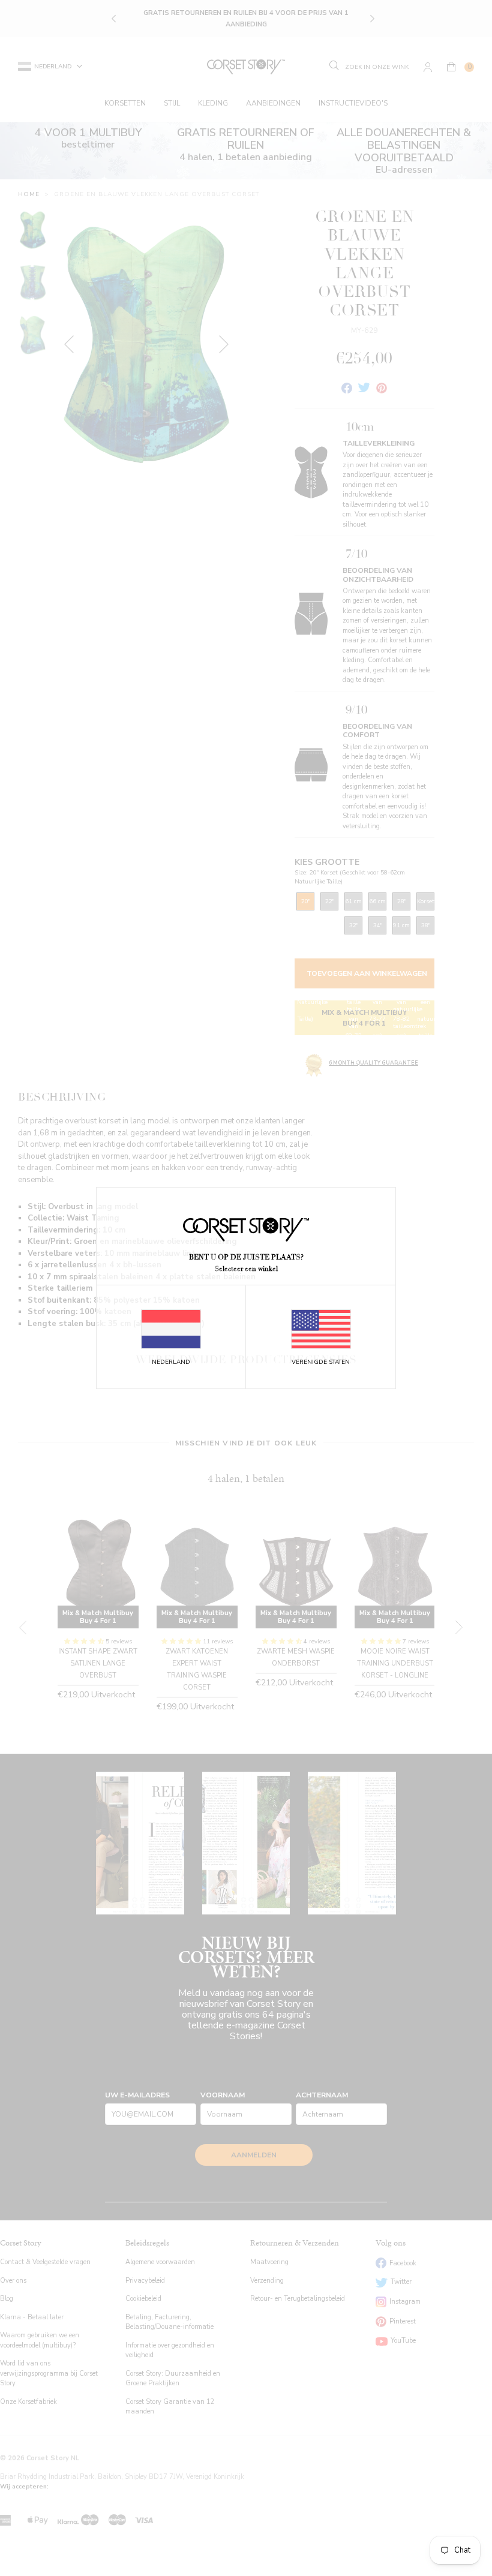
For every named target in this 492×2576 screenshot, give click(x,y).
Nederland (171, 1362)
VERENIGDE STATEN (321, 1362)
